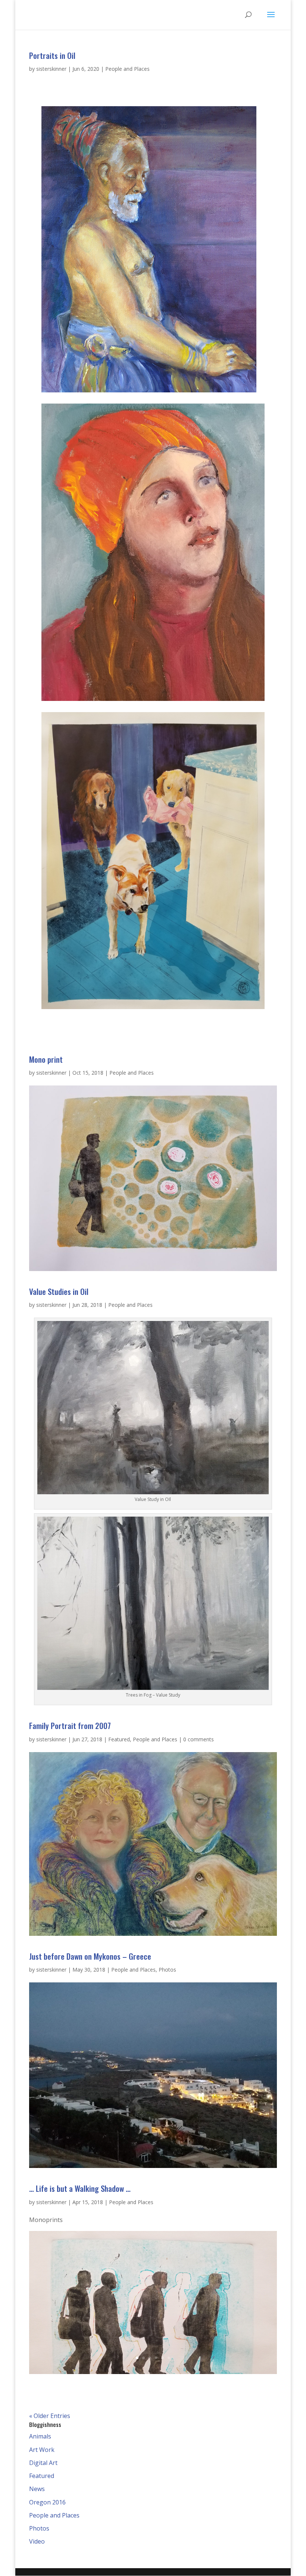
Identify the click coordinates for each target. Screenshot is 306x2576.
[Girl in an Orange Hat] (153, 701)
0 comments (199, 1739)
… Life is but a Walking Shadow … (80, 2188)
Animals (40, 2436)
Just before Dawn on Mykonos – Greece (90, 1956)
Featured (119, 1739)
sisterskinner (51, 69)
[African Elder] (149, 392)
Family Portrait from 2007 (70, 1725)
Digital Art (43, 2463)
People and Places (127, 69)
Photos (167, 1970)
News (37, 2489)
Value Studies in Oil (59, 1291)
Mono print (46, 1059)
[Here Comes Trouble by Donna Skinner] (153, 1009)
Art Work (42, 2450)
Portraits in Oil (52, 55)
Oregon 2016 (47, 2502)
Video (37, 2541)
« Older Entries (50, 2416)
